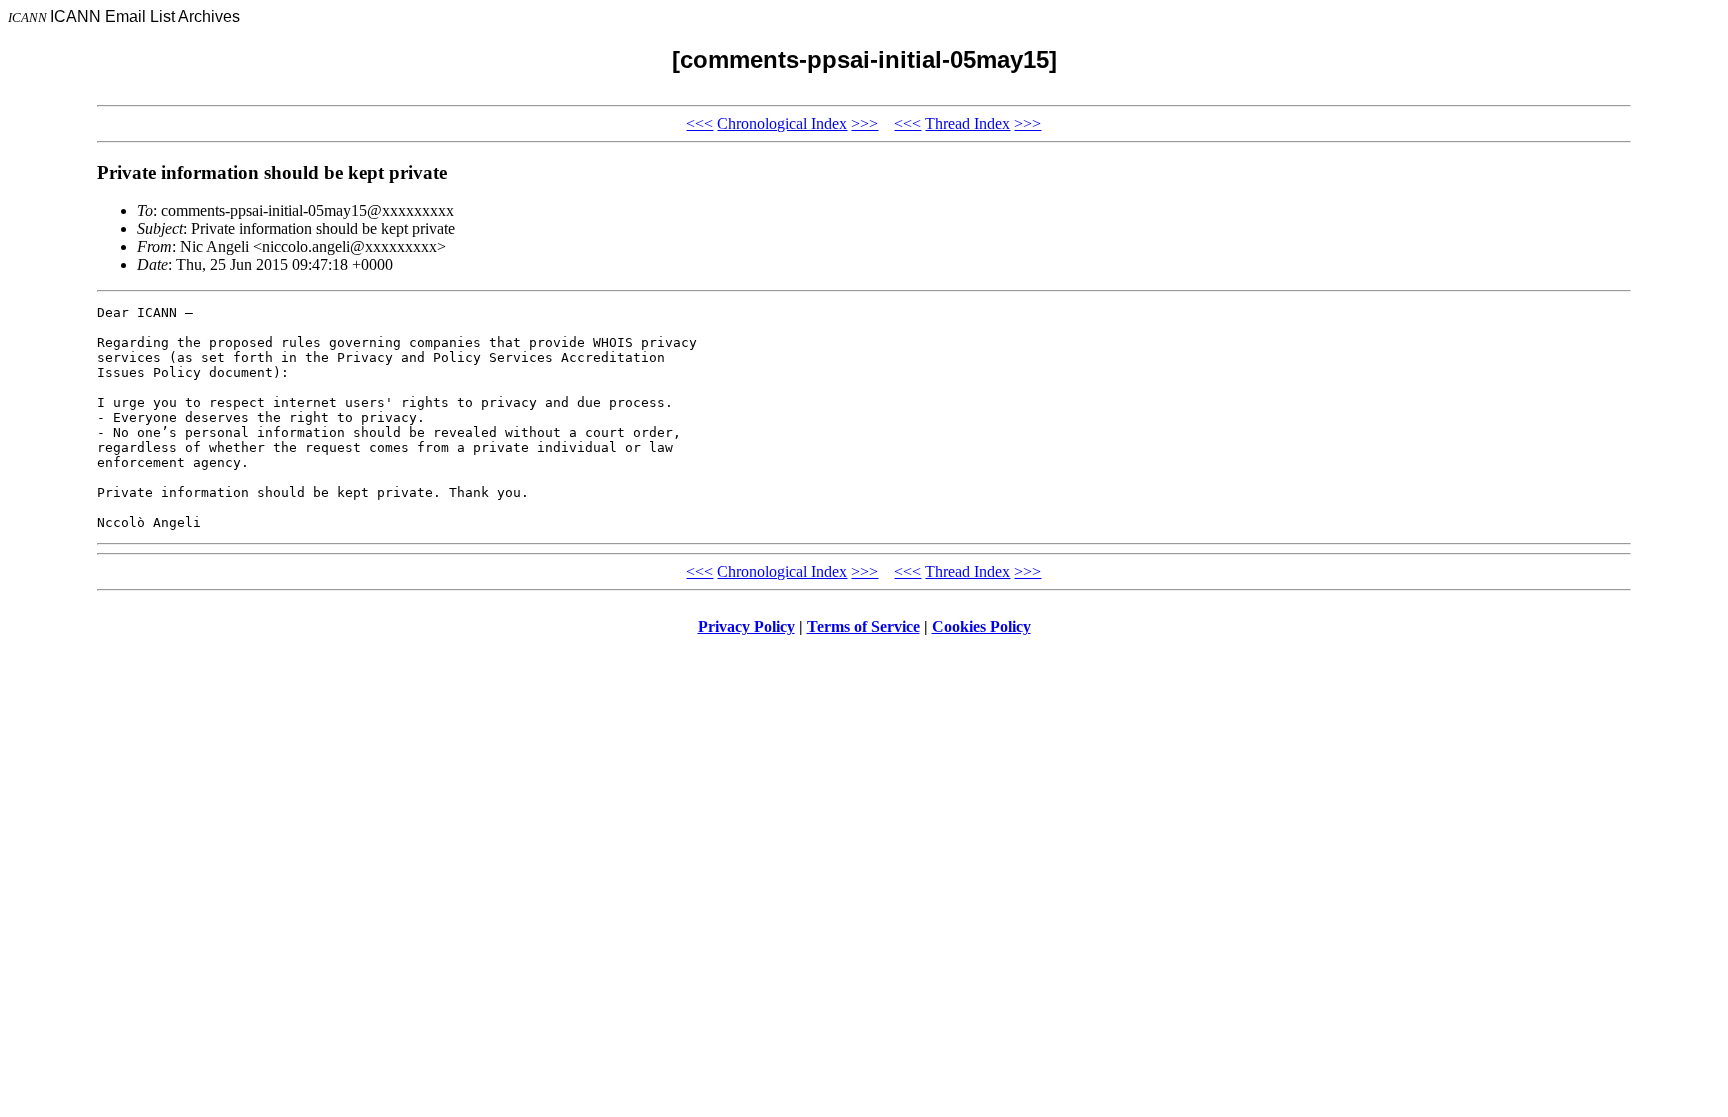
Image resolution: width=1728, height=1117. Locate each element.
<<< (699, 123)
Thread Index (967, 123)
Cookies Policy (981, 626)
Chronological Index (782, 123)
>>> (864, 123)
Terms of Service (863, 626)
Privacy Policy (746, 626)
